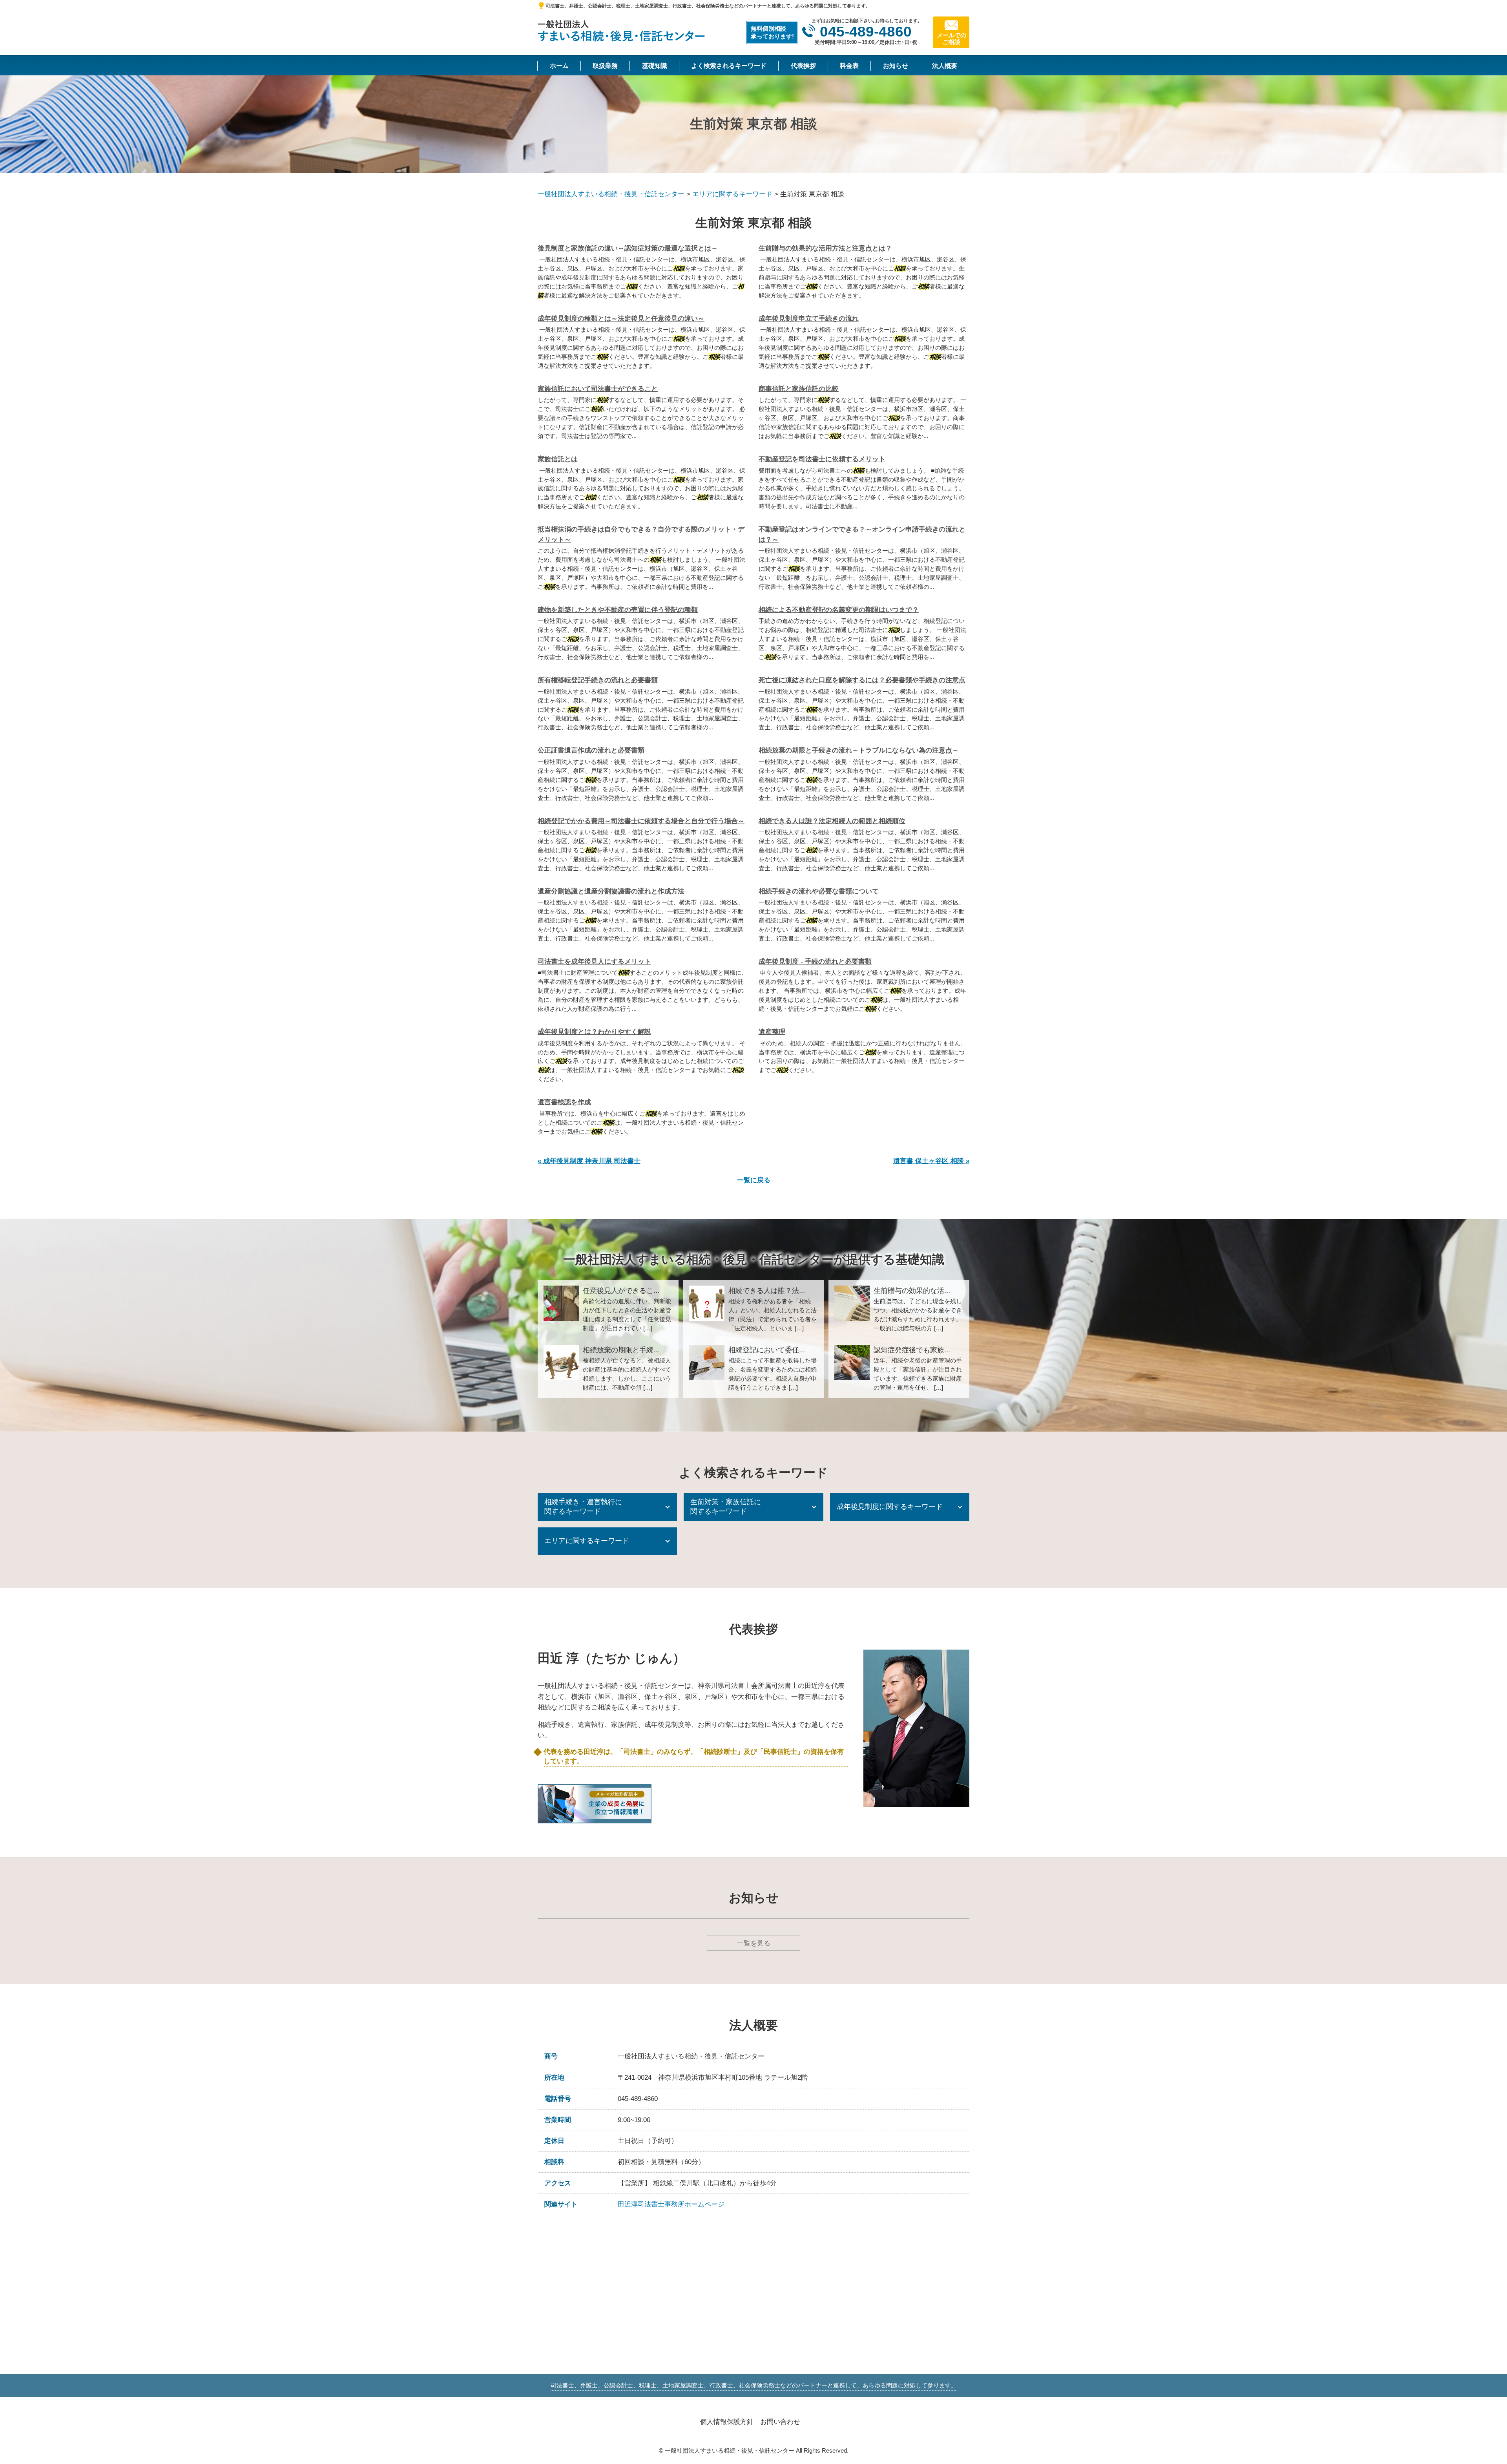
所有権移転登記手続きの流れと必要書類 (598, 680)
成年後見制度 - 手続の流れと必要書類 (815, 962)
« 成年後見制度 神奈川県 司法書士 (589, 1161)
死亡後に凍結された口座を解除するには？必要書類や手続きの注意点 (862, 680)
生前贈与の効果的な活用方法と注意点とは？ (825, 248)
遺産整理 (772, 1032)
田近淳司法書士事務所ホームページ (671, 2204)
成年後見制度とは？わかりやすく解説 (594, 1032)
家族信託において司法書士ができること (598, 389)
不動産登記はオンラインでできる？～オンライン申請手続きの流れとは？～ (862, 534)
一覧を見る (754, 1943)
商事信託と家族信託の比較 (799, 389)
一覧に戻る (754, 1180)
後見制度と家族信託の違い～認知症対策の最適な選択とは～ (628, 248)
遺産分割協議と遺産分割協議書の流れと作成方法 (611, 891)
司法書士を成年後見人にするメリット (594, 962)
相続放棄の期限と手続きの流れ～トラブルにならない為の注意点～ (859, 750)
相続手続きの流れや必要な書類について (819, 891)
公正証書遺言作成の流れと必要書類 (591, 750)
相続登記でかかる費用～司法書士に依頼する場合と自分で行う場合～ (641, 821)
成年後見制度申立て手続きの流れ (809, 319)
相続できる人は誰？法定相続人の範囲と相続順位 (832, 821)
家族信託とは (558, 459)
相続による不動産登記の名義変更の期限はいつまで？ (839, 610)
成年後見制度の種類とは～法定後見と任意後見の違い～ (621, 319)
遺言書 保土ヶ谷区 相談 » (931, 1161)
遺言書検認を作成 (564, 1102)
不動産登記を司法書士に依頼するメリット (822, 459)
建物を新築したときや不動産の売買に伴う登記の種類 (618, 610)
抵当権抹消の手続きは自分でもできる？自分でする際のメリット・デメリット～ (641, 534)
